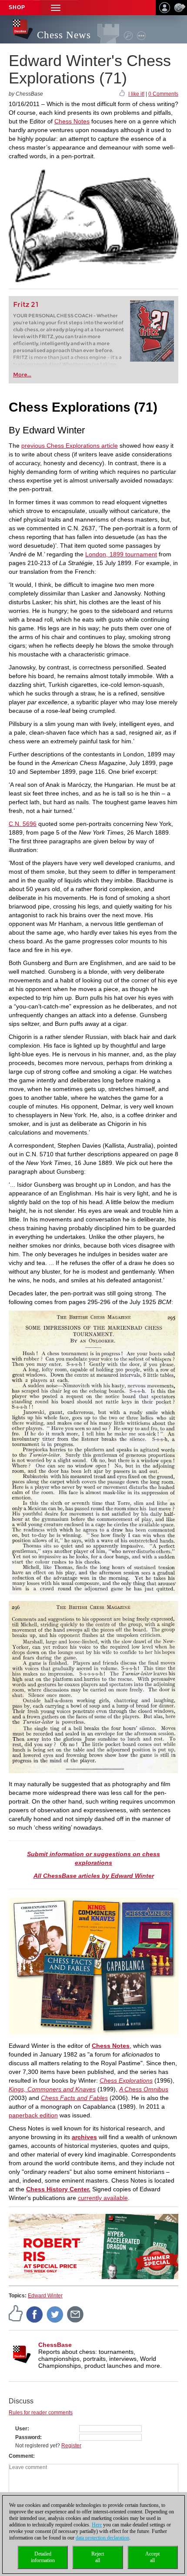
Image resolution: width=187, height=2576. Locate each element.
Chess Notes (72, 121)
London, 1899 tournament (121, 554)
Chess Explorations (126, 2080)
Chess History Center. (58, 2189)
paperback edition (33, 2115)
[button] (56, 8)
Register (71, 2446)
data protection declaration (102, 2538)
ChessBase (55, 2345)
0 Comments (163, 94)
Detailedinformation (43, 2557)
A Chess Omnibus (144, 2089)
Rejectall (98, 2557)
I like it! (136, 94)
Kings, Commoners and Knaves (52, 2089)
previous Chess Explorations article (70, 446)
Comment (21, 2456)
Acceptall (152, 2557)
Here (97, 2525)
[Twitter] (55, 2314)
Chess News (64, 35)
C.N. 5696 (23, 824)
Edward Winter (45, 2296)
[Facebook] (35, 2314)
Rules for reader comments (41, 2413)
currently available (103, 2198)
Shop (17, 7)
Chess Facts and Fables (74, 2098)
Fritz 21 (26, 305)
